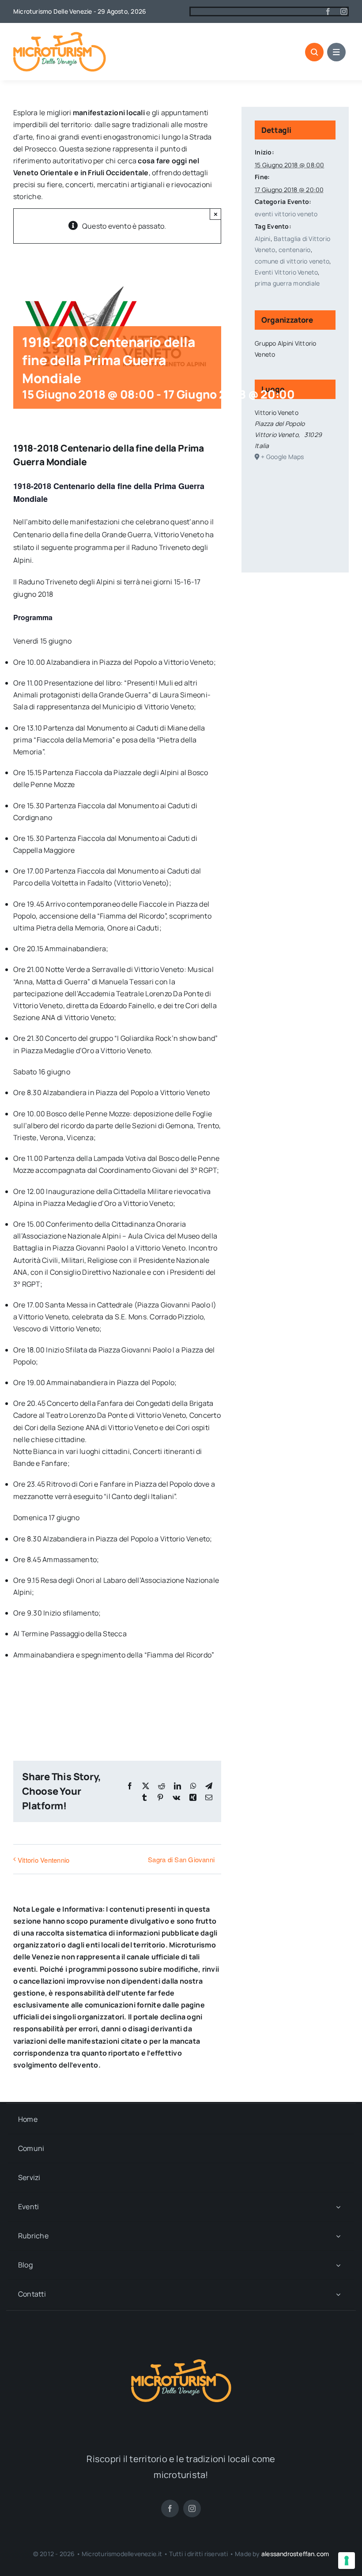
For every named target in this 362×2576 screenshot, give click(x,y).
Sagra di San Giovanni (181, 1859)
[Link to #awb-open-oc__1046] (314, 52)
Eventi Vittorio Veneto (286, 272)
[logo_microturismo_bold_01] (60, 35)
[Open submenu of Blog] (338, 2265)
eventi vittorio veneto (286, 214)
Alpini (262, 239)
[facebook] (328, 11)
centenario (294, 250)
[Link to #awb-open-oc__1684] (336, 52)
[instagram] (344, 11)
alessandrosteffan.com (295, 2554)
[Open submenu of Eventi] (338, 2207)
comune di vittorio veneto (292, 261)
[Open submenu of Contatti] (338, 2294)
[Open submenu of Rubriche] (338, 2236)
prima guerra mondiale (287, 283)
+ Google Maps (282, 457)
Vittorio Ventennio (43, 1860)
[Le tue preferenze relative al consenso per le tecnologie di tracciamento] (347, 2561)
